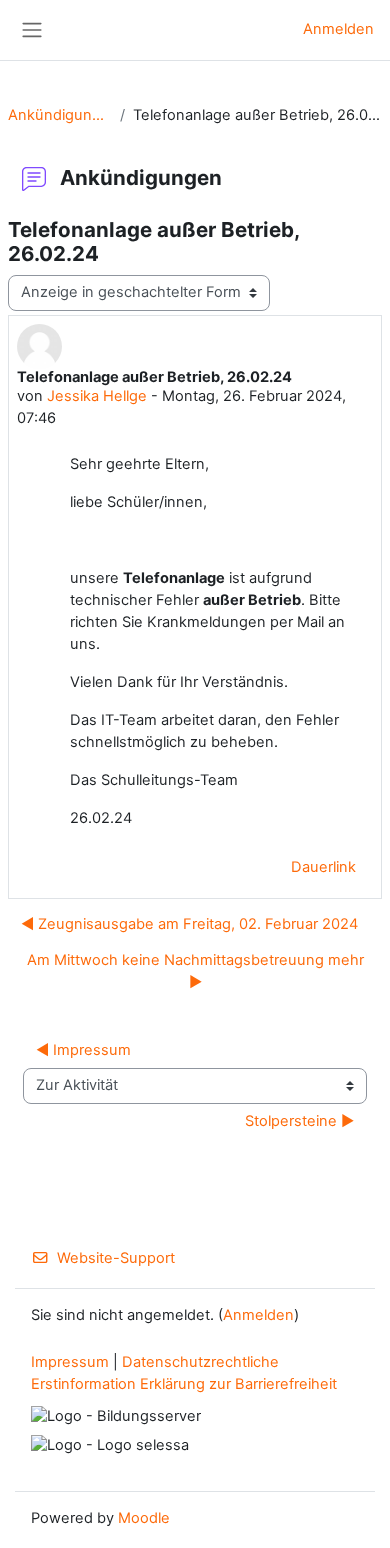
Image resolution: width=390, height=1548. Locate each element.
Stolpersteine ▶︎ (299, 1121)
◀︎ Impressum (83, 1050)
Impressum (70, 1362)
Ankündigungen (60, 115)
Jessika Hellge (97, 396)
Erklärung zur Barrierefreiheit (238, 1384)
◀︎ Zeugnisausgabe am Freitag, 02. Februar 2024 (189, 924)
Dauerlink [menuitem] (323, 867)
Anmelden (338, 29)
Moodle (144, 1518)
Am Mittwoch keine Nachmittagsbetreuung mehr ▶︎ (195, 971)
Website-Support (116, 1258)
